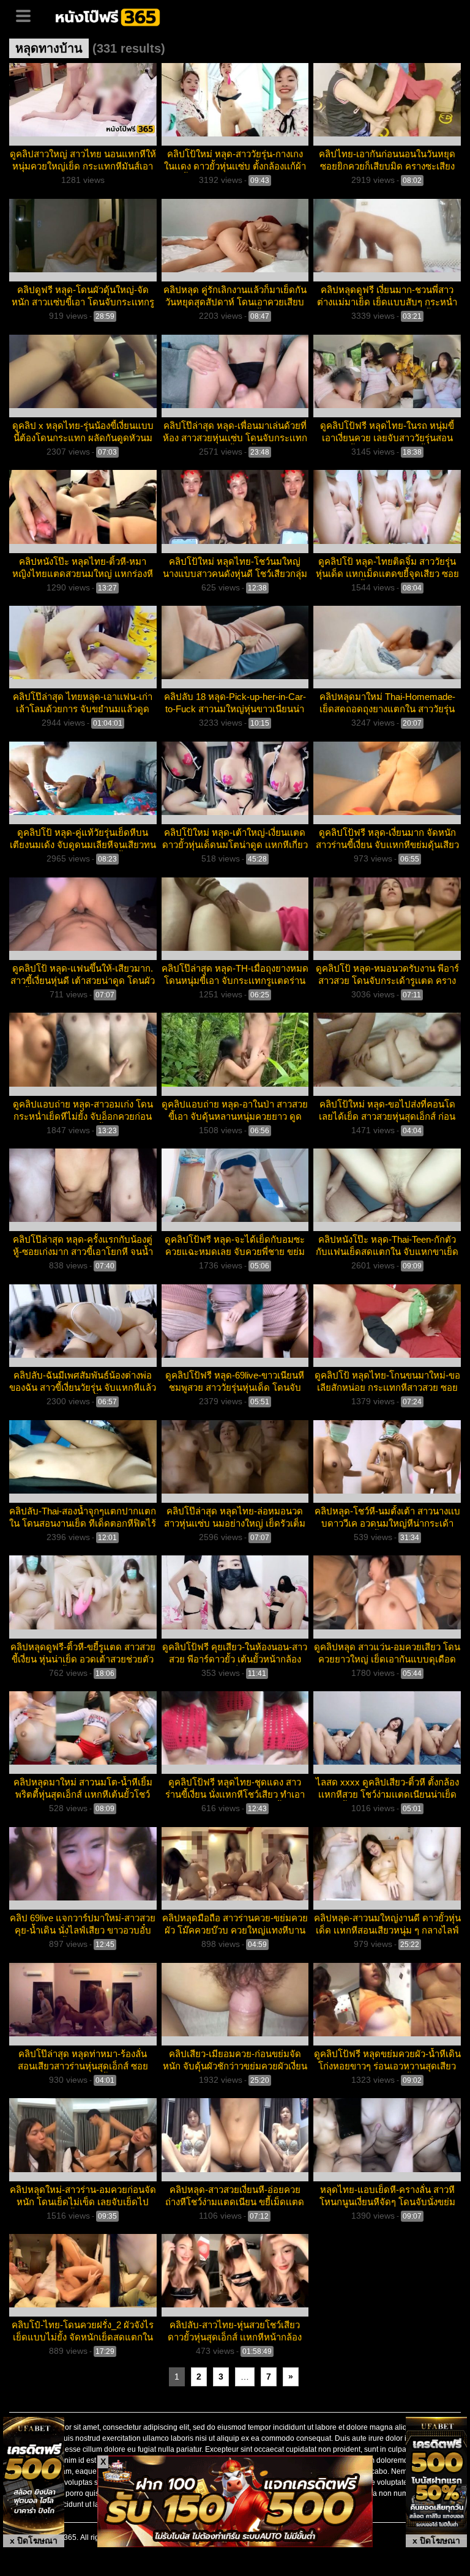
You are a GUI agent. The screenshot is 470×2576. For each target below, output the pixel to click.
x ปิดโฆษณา (34, 2541)
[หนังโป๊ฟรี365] (109, 16)
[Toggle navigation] (28, 15)
